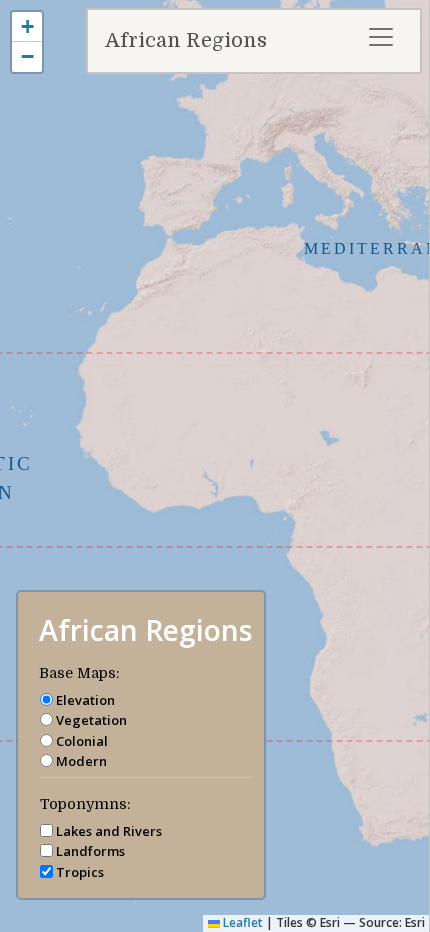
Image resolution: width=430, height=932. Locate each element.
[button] (27, 27)
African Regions (186, 40)
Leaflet (241, 922)
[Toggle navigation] (381, 37)
